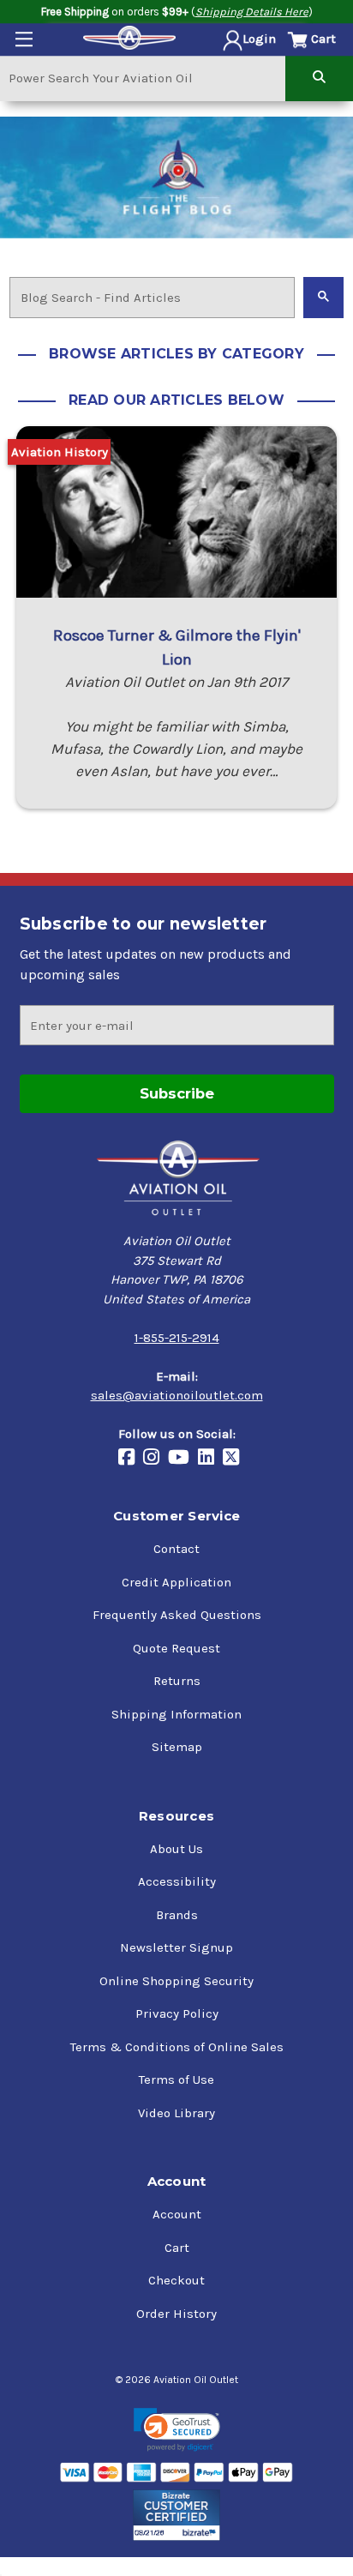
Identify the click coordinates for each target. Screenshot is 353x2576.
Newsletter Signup (176, 1947)
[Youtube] (183, 1458)
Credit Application (176, 1582)
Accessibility (177, 1881)
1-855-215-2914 (177, 1338)
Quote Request (176, 1648)
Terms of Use (176, 2079)
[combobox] (143, 78)
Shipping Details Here (252, 12)
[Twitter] (235, 1458)
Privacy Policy (177, 2013)
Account (177, 2214)
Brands (177, 1915)
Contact (176, 1549)
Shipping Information (176, 1714)
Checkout (176, 2280)
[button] (177, 2430)
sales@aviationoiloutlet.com (177, 1395)
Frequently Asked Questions (177, 1615)
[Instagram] (156, 1458)
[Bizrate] (177, 2515)
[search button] (319, 78)
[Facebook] (131, 1458)
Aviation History (60, 452)
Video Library (176, 2113)
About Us (176, 1849)
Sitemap (177, 1747)
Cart (177, 2248)
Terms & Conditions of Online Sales (177, 2047)
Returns (177, 1681)
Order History (176, 2314)
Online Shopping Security (176, 1981)
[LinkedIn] (210, 1458)
